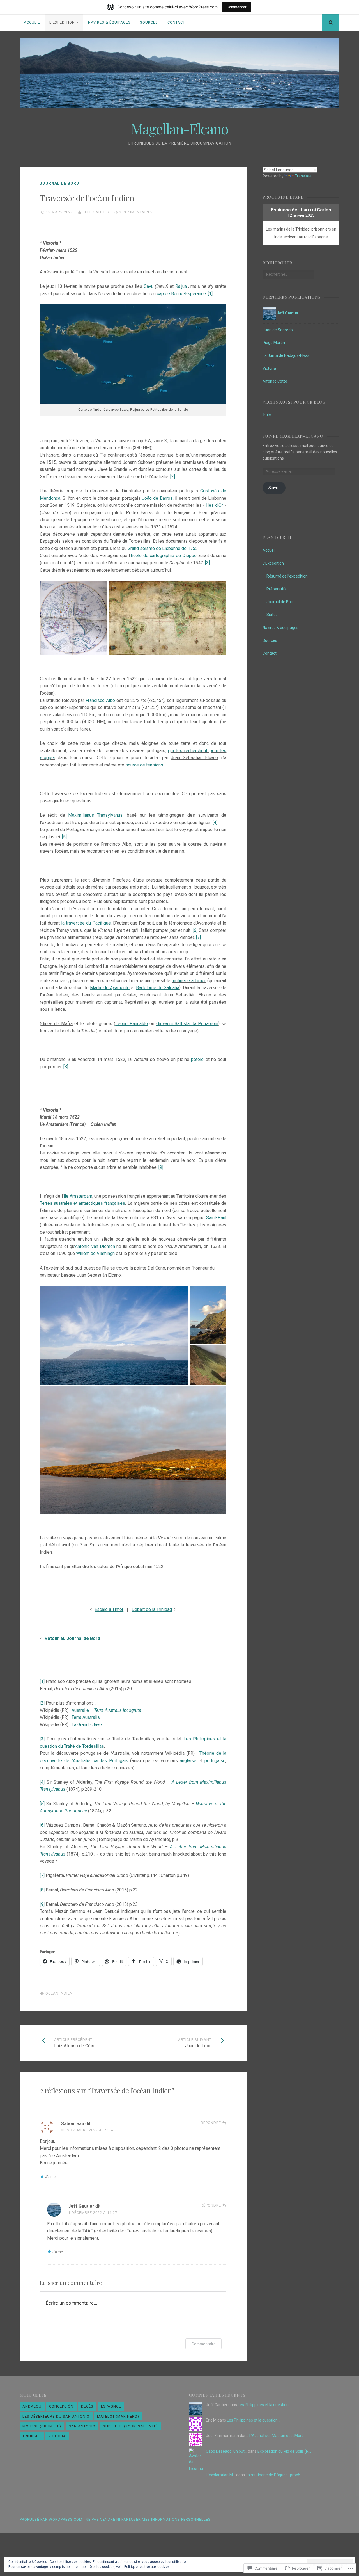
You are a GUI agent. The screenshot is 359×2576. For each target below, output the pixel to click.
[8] (66, 1067)
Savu (149, 286)
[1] (210, 294)
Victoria (269, 368)
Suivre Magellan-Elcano (293, 436)
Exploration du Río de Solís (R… (284, 2451)
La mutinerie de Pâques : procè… (274, 2475)
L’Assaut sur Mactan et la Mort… (277, 2436)
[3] (207, 563)
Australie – (106, 1710)
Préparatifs (277, 589)
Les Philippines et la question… (264, 2405)
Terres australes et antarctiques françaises (82, 1203)
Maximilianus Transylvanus (95, 815)
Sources (149, 22)
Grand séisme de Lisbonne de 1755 (163, 548)
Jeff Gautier (96, 212)
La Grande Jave (87, 1725)
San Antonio (82, 2426)
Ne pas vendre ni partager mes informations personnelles (148, 2519)
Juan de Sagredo (278, 330)
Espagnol (111, 2406)
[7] (198, 937)
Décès (87, 2406)
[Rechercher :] (288, 274)
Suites (272, 615)
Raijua (181, 286)
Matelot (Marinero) (118, 2416)
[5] (64, 837)
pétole (197, 1059)
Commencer (237, 7)
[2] (173, 477)
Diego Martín (274, 343)
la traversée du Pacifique (86, 923)
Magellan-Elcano (179, 129)
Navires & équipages (109, 22)
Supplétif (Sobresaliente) (130, 2426)
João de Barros (157, 498)
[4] (215, 822)
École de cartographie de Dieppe (164, 555)
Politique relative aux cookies (147, 2567)
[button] (74, 618)
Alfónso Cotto (275, 381)
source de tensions (144, 765)
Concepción (61, 2406)
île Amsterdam (78, 1196)
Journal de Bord (60, 183)
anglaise (188, 1761)
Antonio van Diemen (95, 1246)
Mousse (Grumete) (42, 2426)
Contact (176, 22)
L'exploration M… (221, 2475)
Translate (303, 176)
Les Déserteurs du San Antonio (56, 2416)
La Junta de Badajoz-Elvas (286, 355)
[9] (161, 1167)
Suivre (274, 488)
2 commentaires (136, 212)
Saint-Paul (216, 1218)
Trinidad (32, 2436)
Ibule (267, 415)
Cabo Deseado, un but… (226, 2451)
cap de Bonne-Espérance (181, 294)
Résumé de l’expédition (287, 576)
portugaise (215, 1761)
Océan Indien (59, 1993)
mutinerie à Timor (189, 981)
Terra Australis (86, 1717)
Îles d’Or (214, 505)
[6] (195, 930)
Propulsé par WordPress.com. (52, 2519)
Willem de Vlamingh (95, 1253)
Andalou (32, 2406)
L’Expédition (62, 22)
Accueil (32, 22)
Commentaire (203, 2344)
